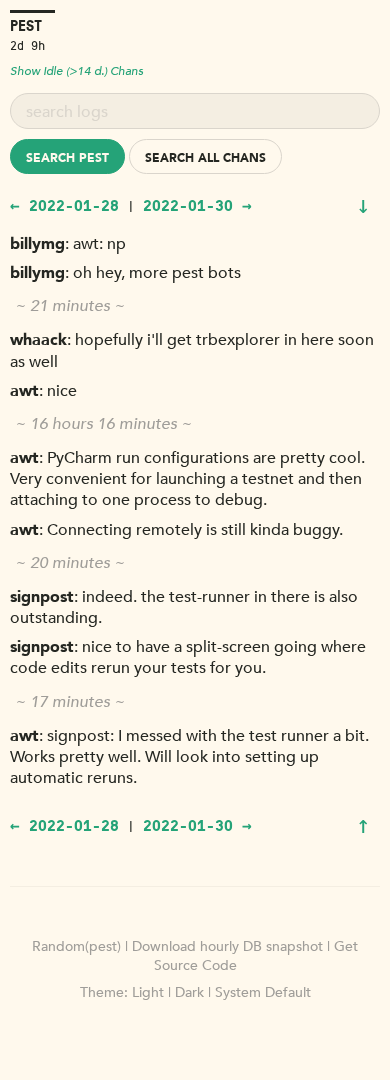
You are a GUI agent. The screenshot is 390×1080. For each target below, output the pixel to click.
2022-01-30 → (197, 205)
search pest (67, 158)
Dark (189, 992)
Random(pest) (76, 946)
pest (26, 25)
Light (148, 992)
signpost (42, 597)
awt (24, 391)
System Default (263, 992)
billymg (37, 244)
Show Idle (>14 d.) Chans (76, 71)
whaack (38, 340)
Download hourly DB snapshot (227, 946)
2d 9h (27, 44)
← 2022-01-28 (64, 205)
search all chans (205, 158)
